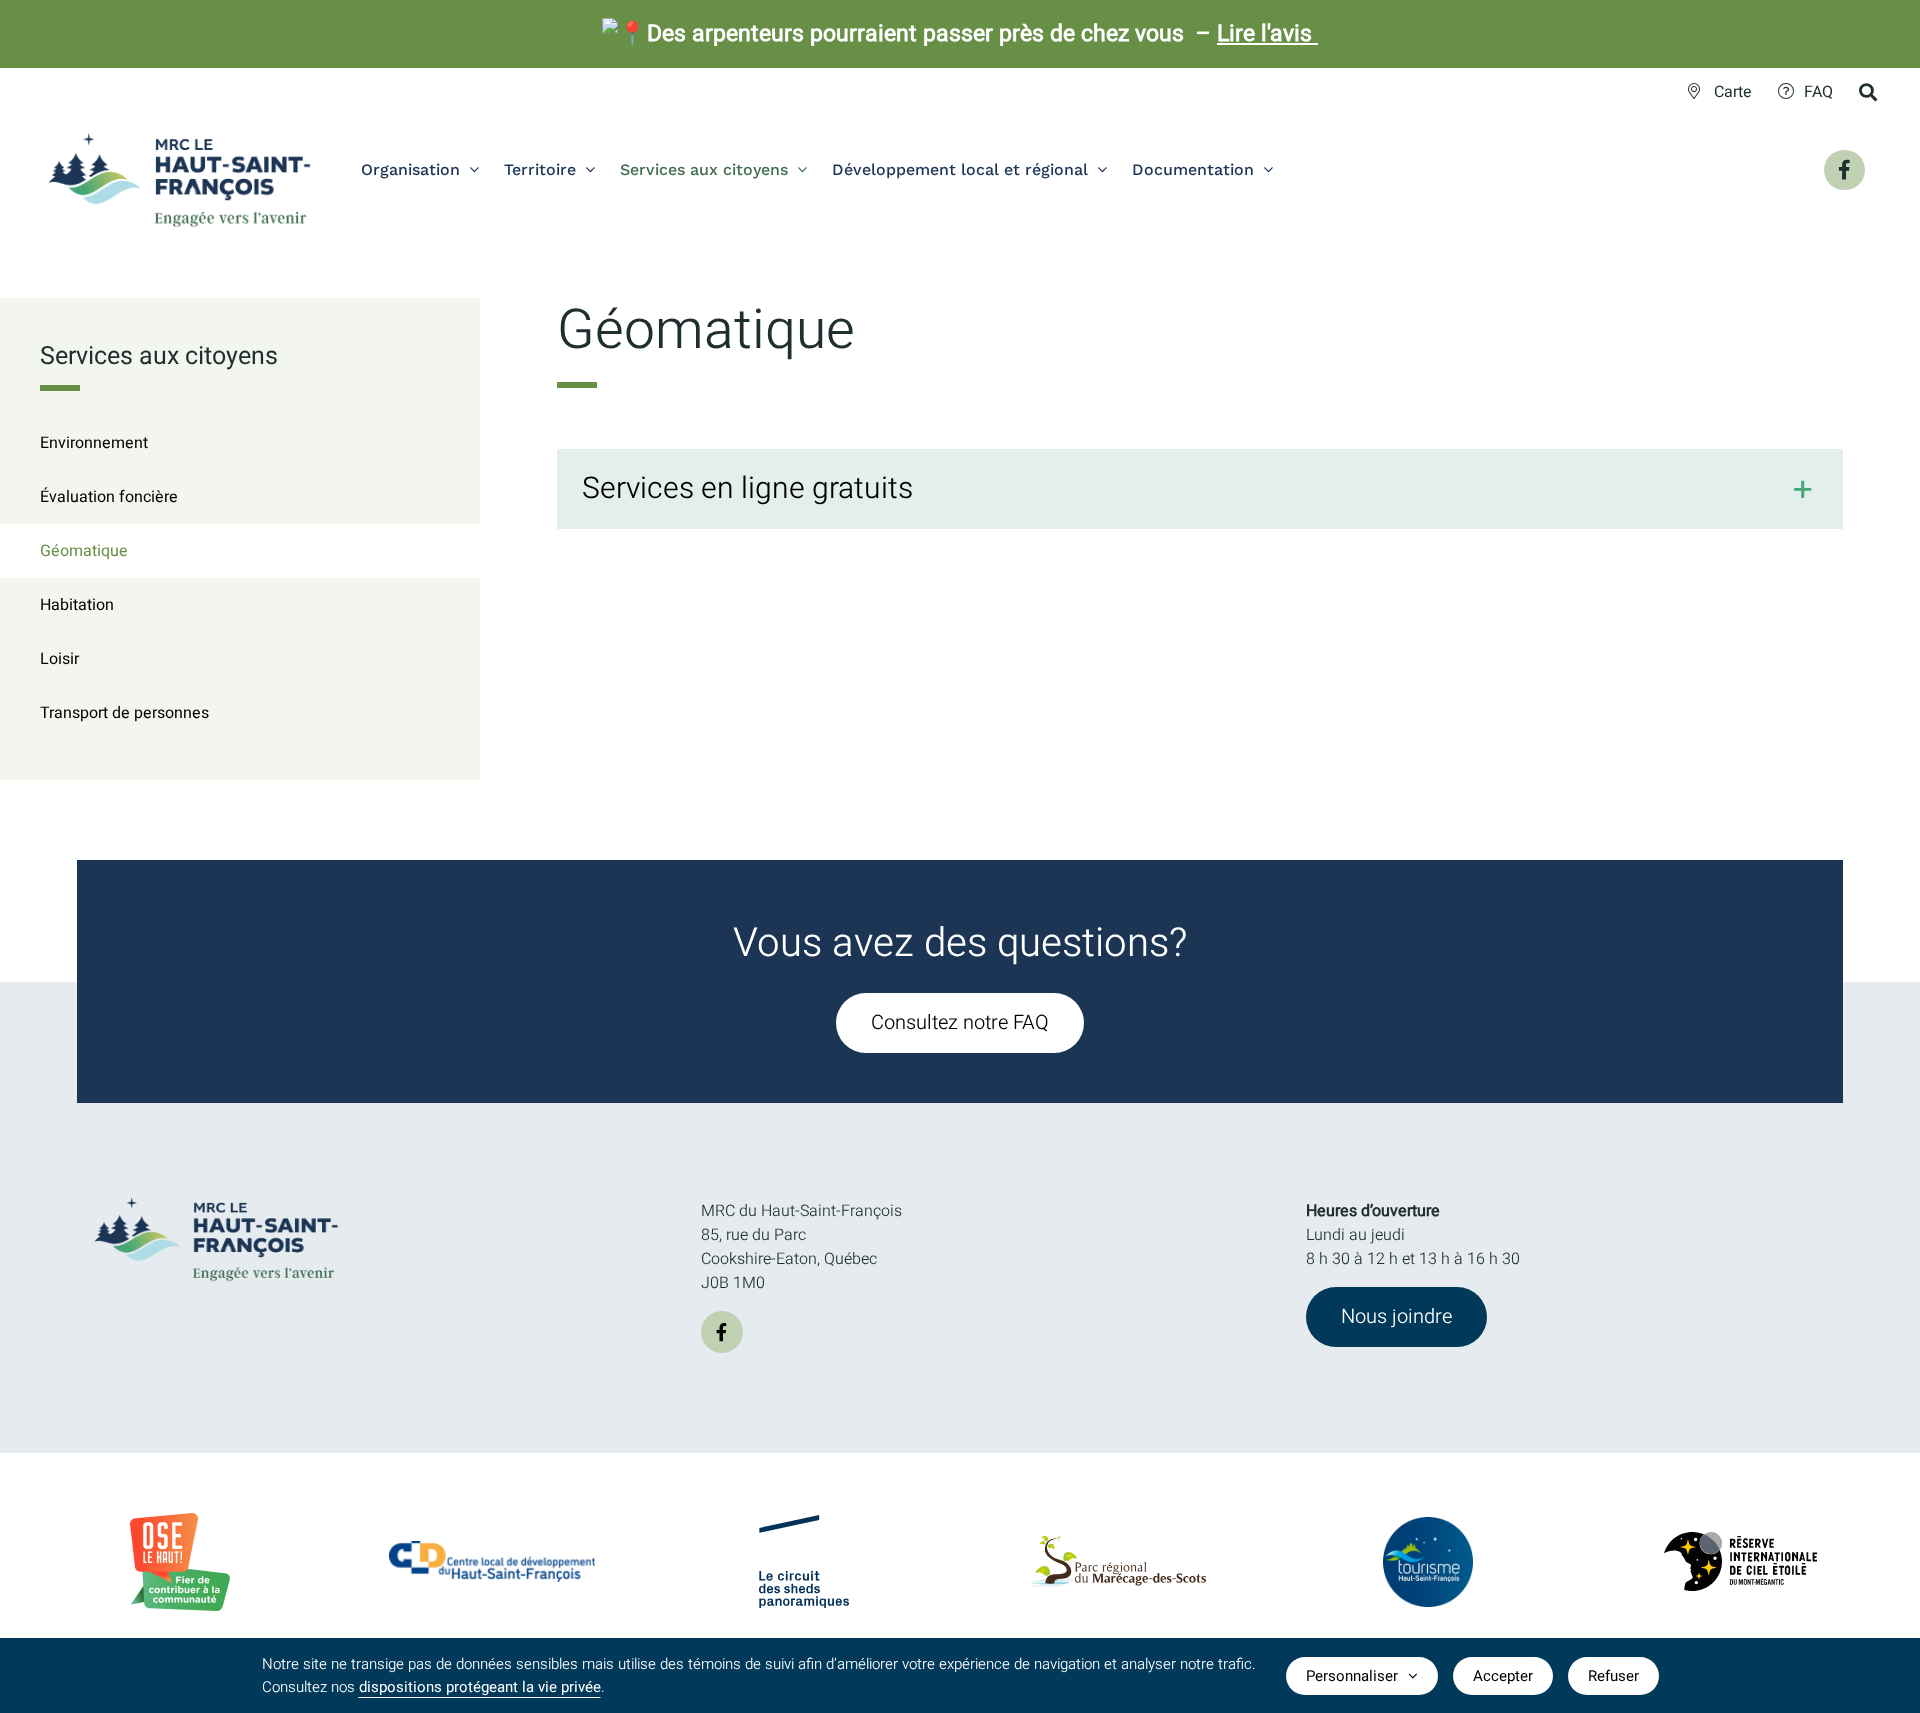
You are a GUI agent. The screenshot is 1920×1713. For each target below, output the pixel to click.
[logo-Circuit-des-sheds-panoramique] (804, 1523)
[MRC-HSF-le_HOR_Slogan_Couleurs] (217, 1191)
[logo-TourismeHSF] (1428, 1525)
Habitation (77, 605)
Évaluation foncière (109, 497)
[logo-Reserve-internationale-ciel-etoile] (1740, 1540)
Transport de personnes (124, 713)
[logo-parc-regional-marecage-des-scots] (1116, 1544)
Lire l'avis (1267, 34)
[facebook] (722, 1332)
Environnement (94, 443)
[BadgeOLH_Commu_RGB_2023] (180, 1521)
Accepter (1503, 1676)
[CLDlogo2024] (492, 1549)
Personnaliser (1352, 1676)
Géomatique (84, 551)
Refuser (1613, 1676)
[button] (1200, 489)
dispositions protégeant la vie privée (480, 1687)
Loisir (59, 659)
